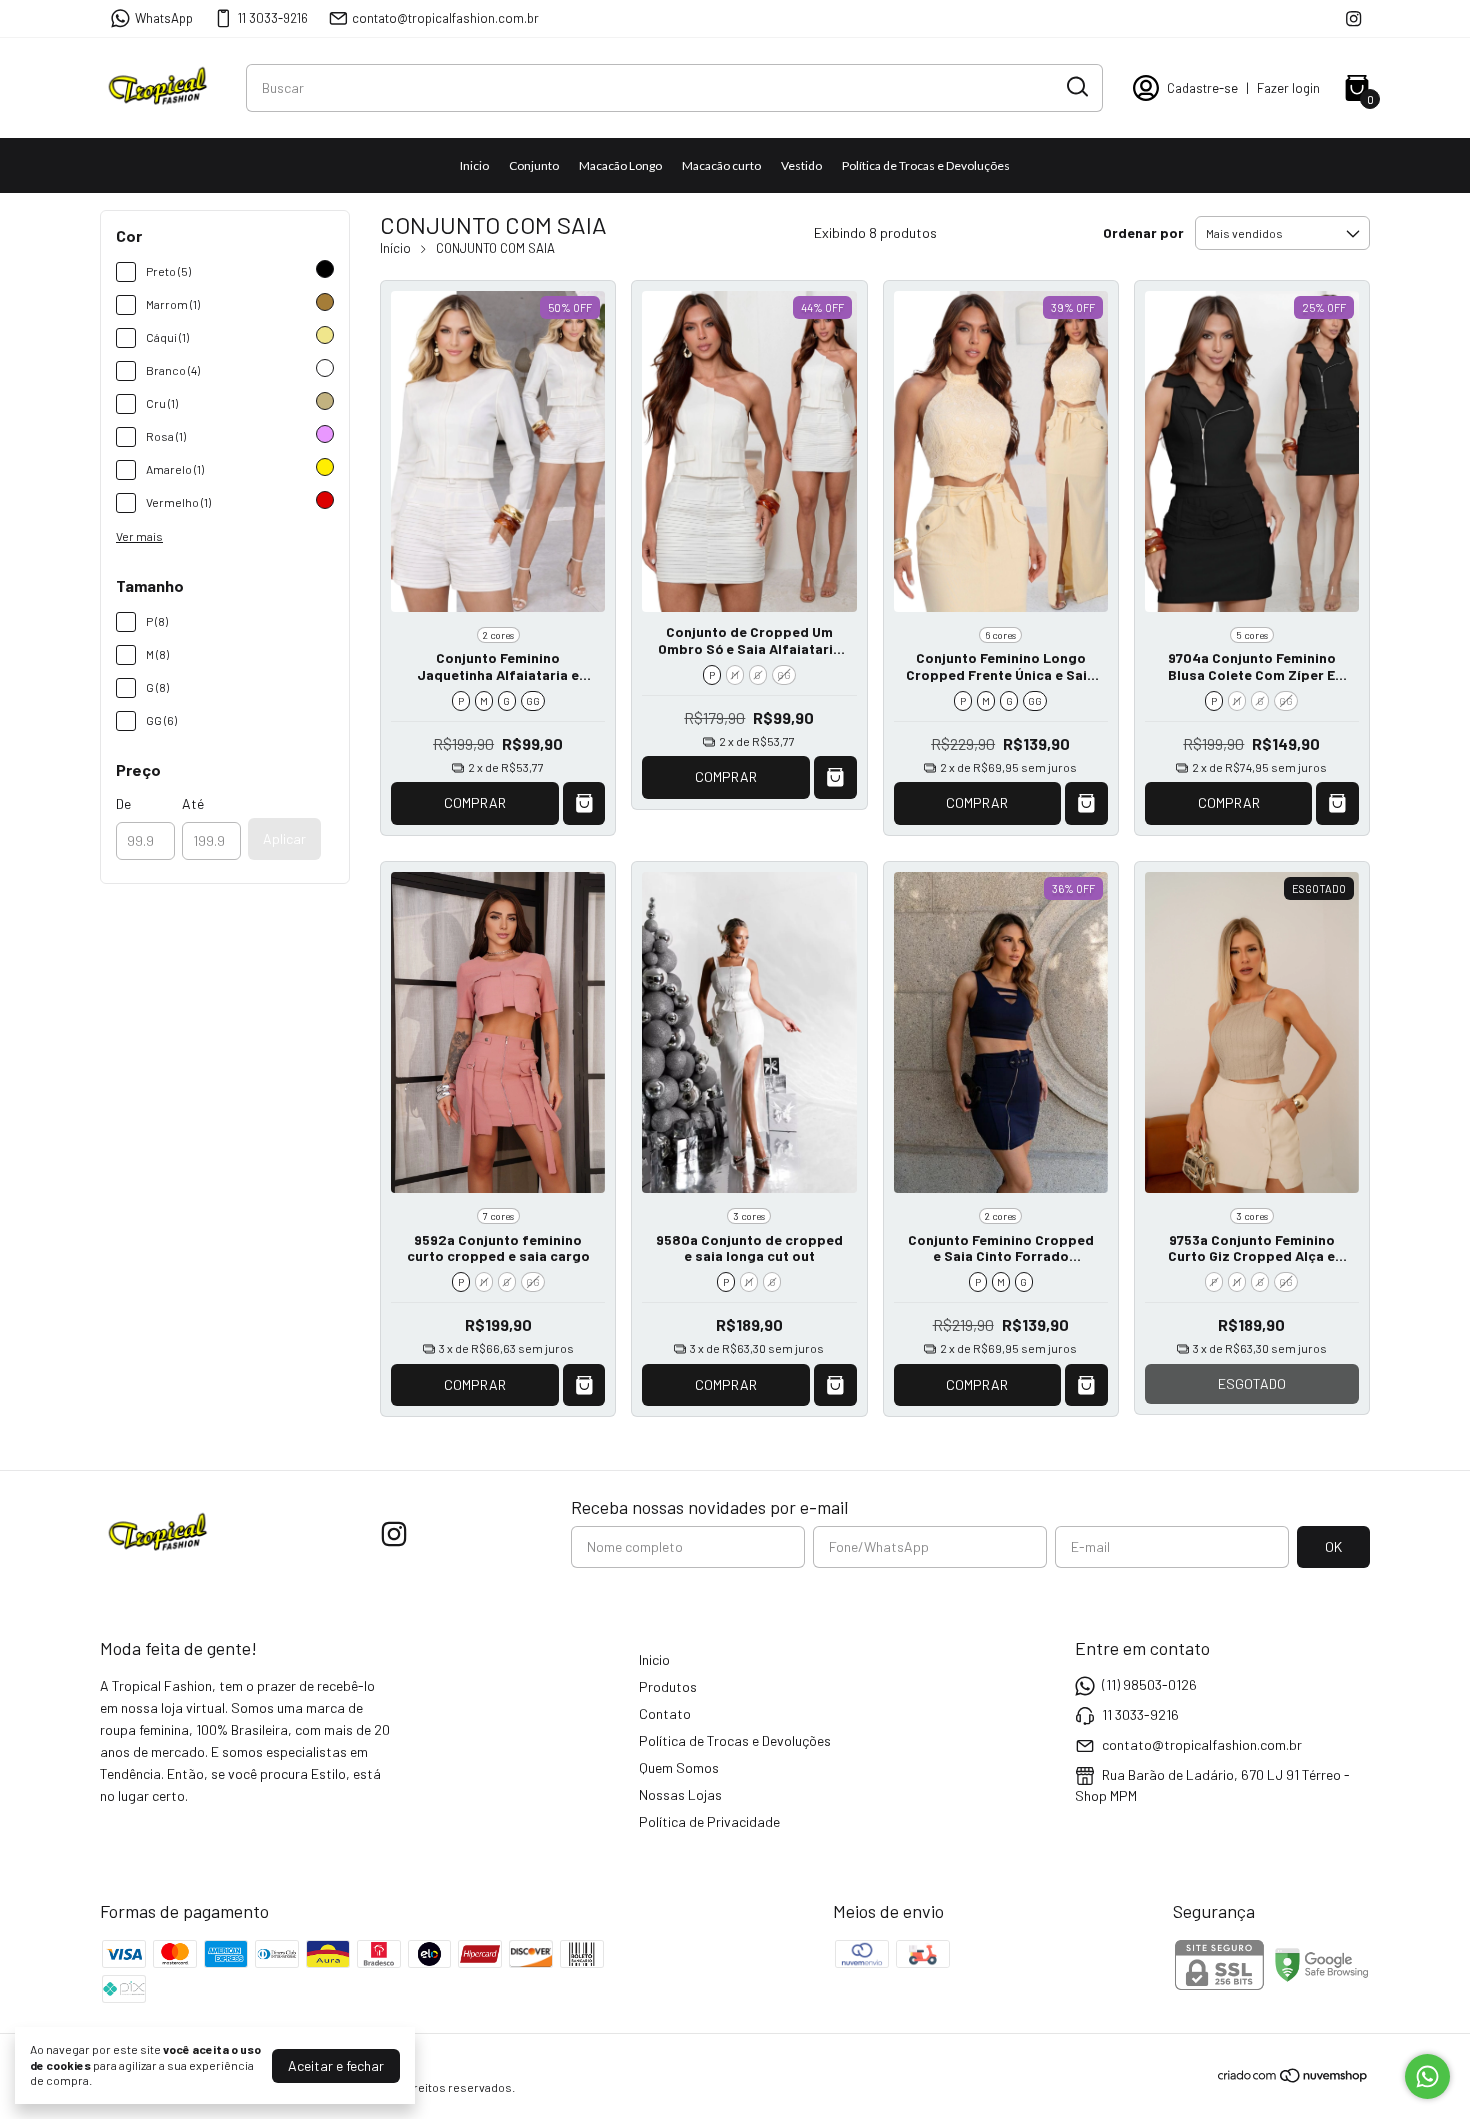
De (123, 803)
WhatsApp (164, 18)
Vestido (801, 165)
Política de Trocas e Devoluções (926, 165)
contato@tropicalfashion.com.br (445, 18)
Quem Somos (679, 1767)
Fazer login (1288, 88)
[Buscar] (1076, 87)
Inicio (474, 165)
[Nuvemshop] (1293, 2078)
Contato (665, 1713)
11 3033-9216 (273, 18)
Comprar (475, 802)
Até (193, 803)
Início (395, 248)
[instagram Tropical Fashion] (1353, 18)
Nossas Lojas (680, 1794)
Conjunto (534, 165)
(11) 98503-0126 (1149, 1684)
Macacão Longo (620, 165)
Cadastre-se (1202, 88)
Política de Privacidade (709, 1821)
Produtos (668, 1686)
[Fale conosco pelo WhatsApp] (1427, 2076)
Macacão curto (721, 165)
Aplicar (284, 838)
